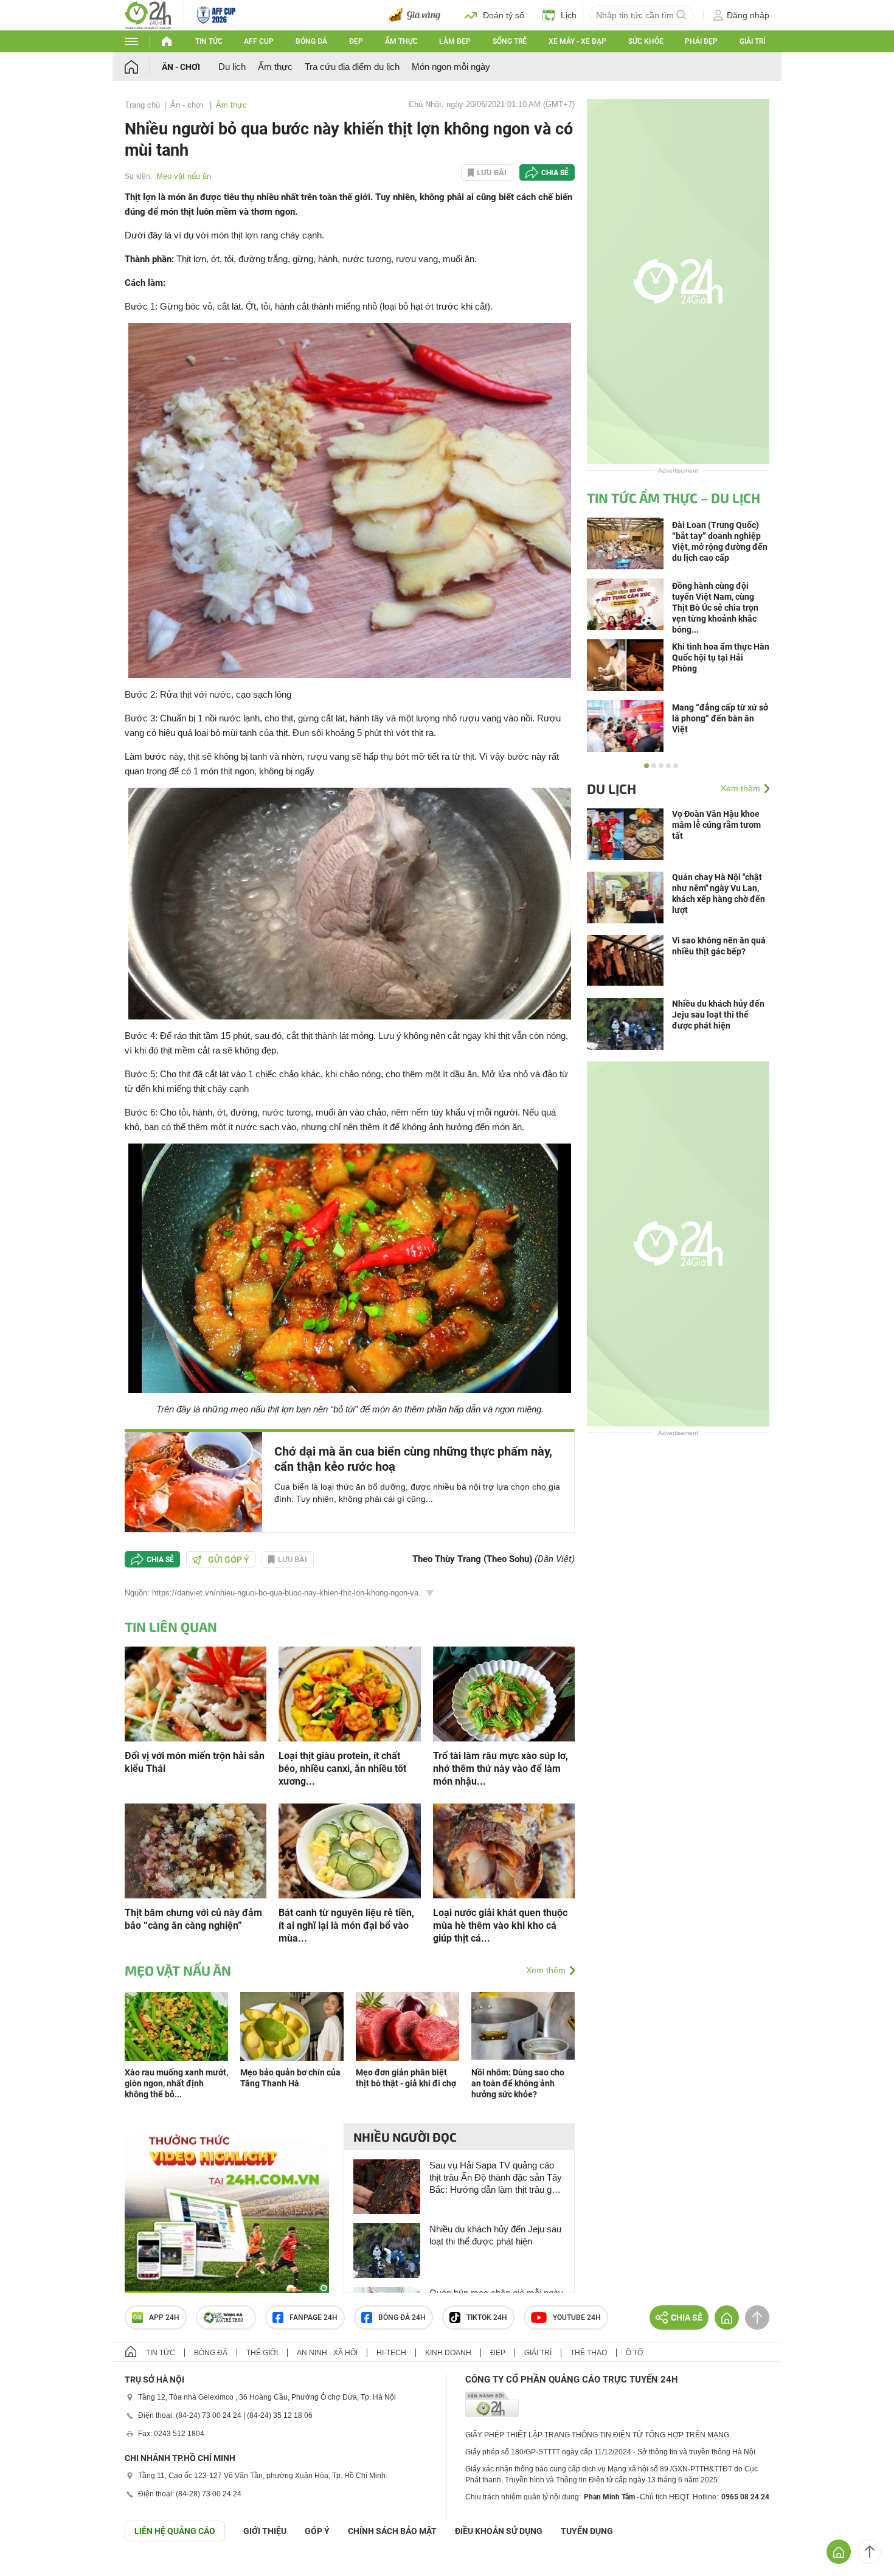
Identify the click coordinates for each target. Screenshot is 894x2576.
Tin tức (209, 41)
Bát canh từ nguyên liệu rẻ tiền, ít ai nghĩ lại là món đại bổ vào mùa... (346, 1925)
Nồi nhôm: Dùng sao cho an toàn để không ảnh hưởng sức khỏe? (518, 2083)
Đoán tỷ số (504, 15)
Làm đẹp (455, 41)
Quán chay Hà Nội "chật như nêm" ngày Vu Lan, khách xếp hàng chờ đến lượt (719, 894)
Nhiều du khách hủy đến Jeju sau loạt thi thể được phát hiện (495, 2235)
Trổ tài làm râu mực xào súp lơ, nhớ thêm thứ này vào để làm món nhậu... (501, 1769)
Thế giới (262, 2353)
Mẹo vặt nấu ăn (184, 176)
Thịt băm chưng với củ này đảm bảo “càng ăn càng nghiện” (193, 1919)
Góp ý (317, 2531)
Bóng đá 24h (402, 2317)
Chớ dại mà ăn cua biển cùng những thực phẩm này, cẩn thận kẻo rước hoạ (413, 1459)
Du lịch (232, 67)
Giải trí (752, 41)
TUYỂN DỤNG (587, 2531)
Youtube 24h (577, 2317)
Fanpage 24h (314, 2317)
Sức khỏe (646, 41)
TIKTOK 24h (487, 2317)
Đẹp (356, 41)
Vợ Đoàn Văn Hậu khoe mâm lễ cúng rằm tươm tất (716, 825)
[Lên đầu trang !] (870, 2552)
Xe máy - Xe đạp (577, 41)
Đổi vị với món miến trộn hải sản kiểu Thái (195, 1762)
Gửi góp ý (229, 1560)
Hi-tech (391, 2353)
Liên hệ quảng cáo (175, 2531)
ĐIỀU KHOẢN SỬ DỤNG (499, 2531)
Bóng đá (311, 41)
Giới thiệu (265, 2531)
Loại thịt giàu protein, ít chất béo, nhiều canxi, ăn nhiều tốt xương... (342, 1769)
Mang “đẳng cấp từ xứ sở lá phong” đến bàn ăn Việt (720, 718)
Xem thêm (546, 1970)
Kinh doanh (448, 2353)
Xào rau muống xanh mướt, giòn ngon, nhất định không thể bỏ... (176, 2083)
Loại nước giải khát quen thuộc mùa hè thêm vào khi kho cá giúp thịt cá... (500, 1925)
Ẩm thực (401, 41)
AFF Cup (259, 41)
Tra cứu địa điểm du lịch (352, 67)
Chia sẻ (555, 173)
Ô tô (634, 2353)
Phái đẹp (701, 41)
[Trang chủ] (143, 67)
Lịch (569, 15)
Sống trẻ (510, 41)
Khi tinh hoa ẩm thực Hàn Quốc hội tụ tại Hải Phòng (721, 658)
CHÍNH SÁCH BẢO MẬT (392, 2531)
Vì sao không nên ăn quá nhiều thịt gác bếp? (719, 946)
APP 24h (164, 2317)
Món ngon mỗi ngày (451, 67)
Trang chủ (142, 105)
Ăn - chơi (181, 67)
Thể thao (589, 2353)
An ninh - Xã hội (327, 2353)
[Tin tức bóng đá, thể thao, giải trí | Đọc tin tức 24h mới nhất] (148, 14)
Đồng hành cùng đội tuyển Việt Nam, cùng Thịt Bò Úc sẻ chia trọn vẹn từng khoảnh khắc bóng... (715, 608)
